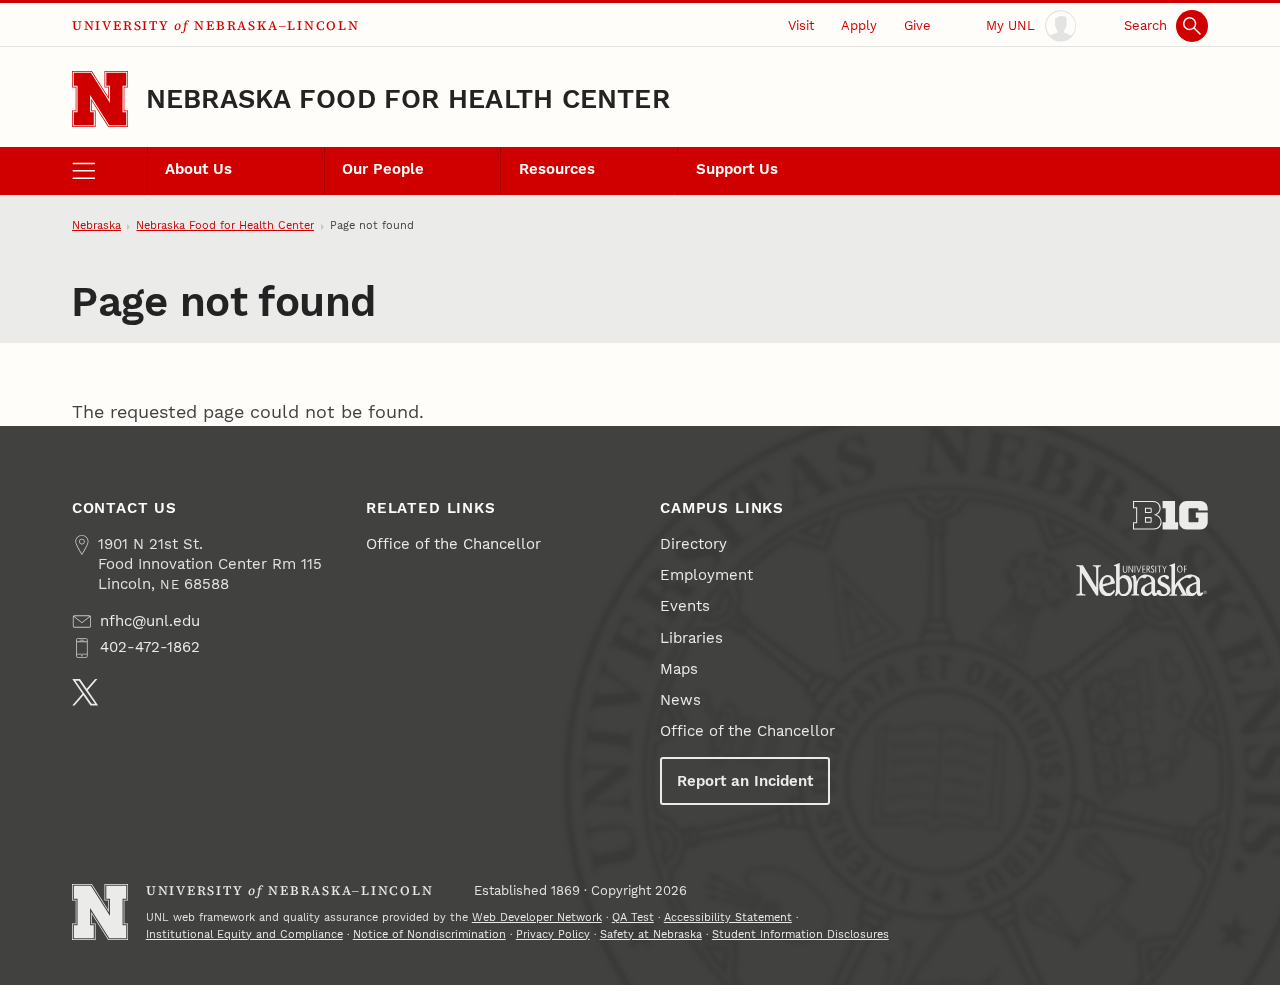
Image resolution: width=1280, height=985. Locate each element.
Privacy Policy (553, 934)
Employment (706, 575)
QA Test (633, 917)
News (680, 700)
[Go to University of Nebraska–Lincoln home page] (100, 99)
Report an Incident (745, 781)
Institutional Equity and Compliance (244, 934)
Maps (679, 669)
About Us (198, 169)
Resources (557, 169)
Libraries (691, 638)
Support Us (737, 169)
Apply (859, 25)
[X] (85, 692)
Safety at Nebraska (651, 934)
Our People (383, 169)
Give (917, 25)
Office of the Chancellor (453, 544)
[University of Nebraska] (1141, 579)
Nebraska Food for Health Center (408, 98)
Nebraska (96, 225)
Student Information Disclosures (800, 934)
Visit (801, 25)
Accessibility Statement (728, 917)
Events (685, 606)
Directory (693, 544)
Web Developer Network (537, 917)
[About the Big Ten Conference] (1170, 515)
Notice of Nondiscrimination (429, 934)
